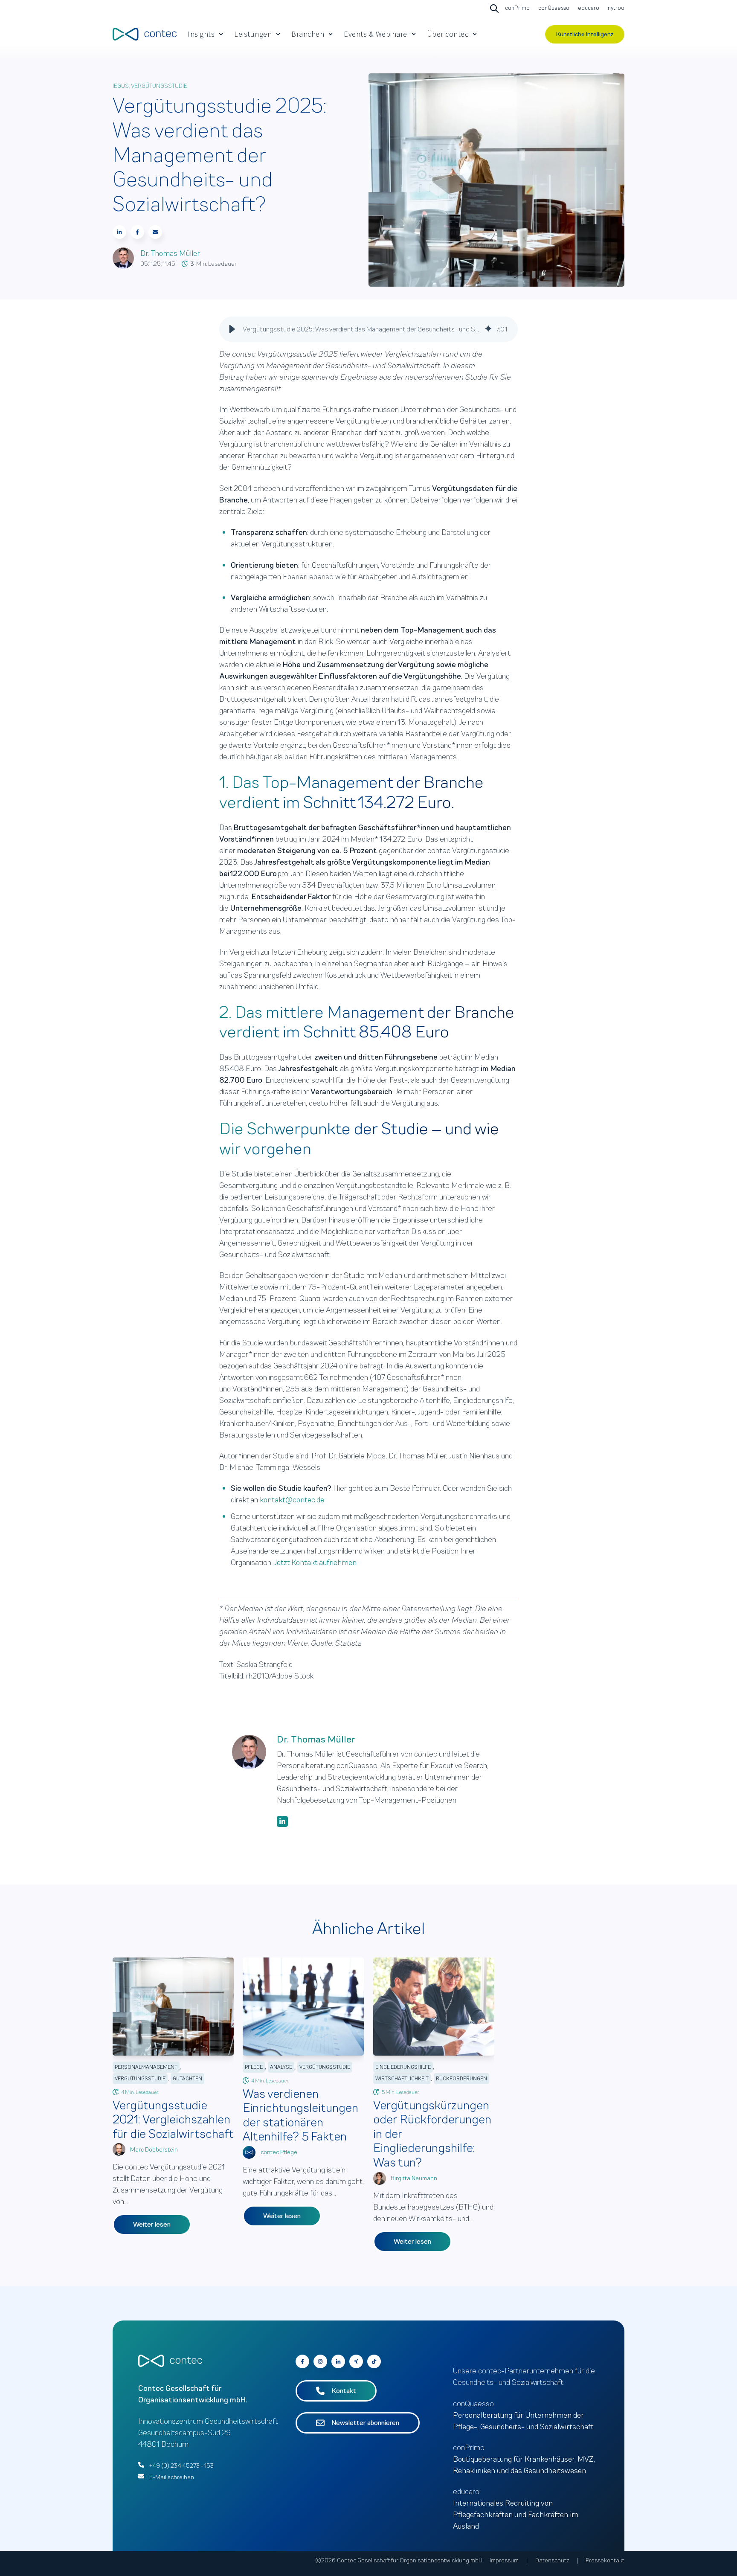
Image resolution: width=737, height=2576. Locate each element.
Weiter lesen (152, 2225)
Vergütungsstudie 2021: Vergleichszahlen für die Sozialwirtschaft (173, 2120)
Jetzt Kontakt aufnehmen (315, 1562)
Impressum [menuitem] (504, 2560)
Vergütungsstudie (159, 86)
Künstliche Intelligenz (585, 34)
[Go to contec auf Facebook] (302, 2361)
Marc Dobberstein (154, 2150)
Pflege (254, 2067)
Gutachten (187, 2079)
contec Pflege (279, 2152)
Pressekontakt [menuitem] (605, 2560)
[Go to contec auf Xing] (356, 2361)
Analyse (281, 2067)
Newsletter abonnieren (365, 2423)
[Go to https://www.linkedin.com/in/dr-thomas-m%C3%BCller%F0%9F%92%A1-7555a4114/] (282, 1821)
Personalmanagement (146, 2067)
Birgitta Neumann (414, 2178)
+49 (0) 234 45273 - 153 (181, 2466)
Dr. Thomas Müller (170, 253)
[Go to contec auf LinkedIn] (338, 2361)
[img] (488, 329)
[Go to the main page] (145, 34)
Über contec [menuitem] (448, 34)
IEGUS (121, 86)
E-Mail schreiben (172, 2477)
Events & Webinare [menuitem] (376, 34)
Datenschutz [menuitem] (552, 2560)
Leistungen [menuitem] (253, 34)
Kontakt (344, 2391)
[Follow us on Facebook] (374, 2361)
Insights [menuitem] (201, 34)
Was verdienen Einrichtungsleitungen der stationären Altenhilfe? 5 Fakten (300, 2115)
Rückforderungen (461, 2079)
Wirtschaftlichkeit (402, 2079)
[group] (368, 329)
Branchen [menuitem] (308, 34)
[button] (232, 329)
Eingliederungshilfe (403, 2067)
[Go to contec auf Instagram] (320, 2361)
